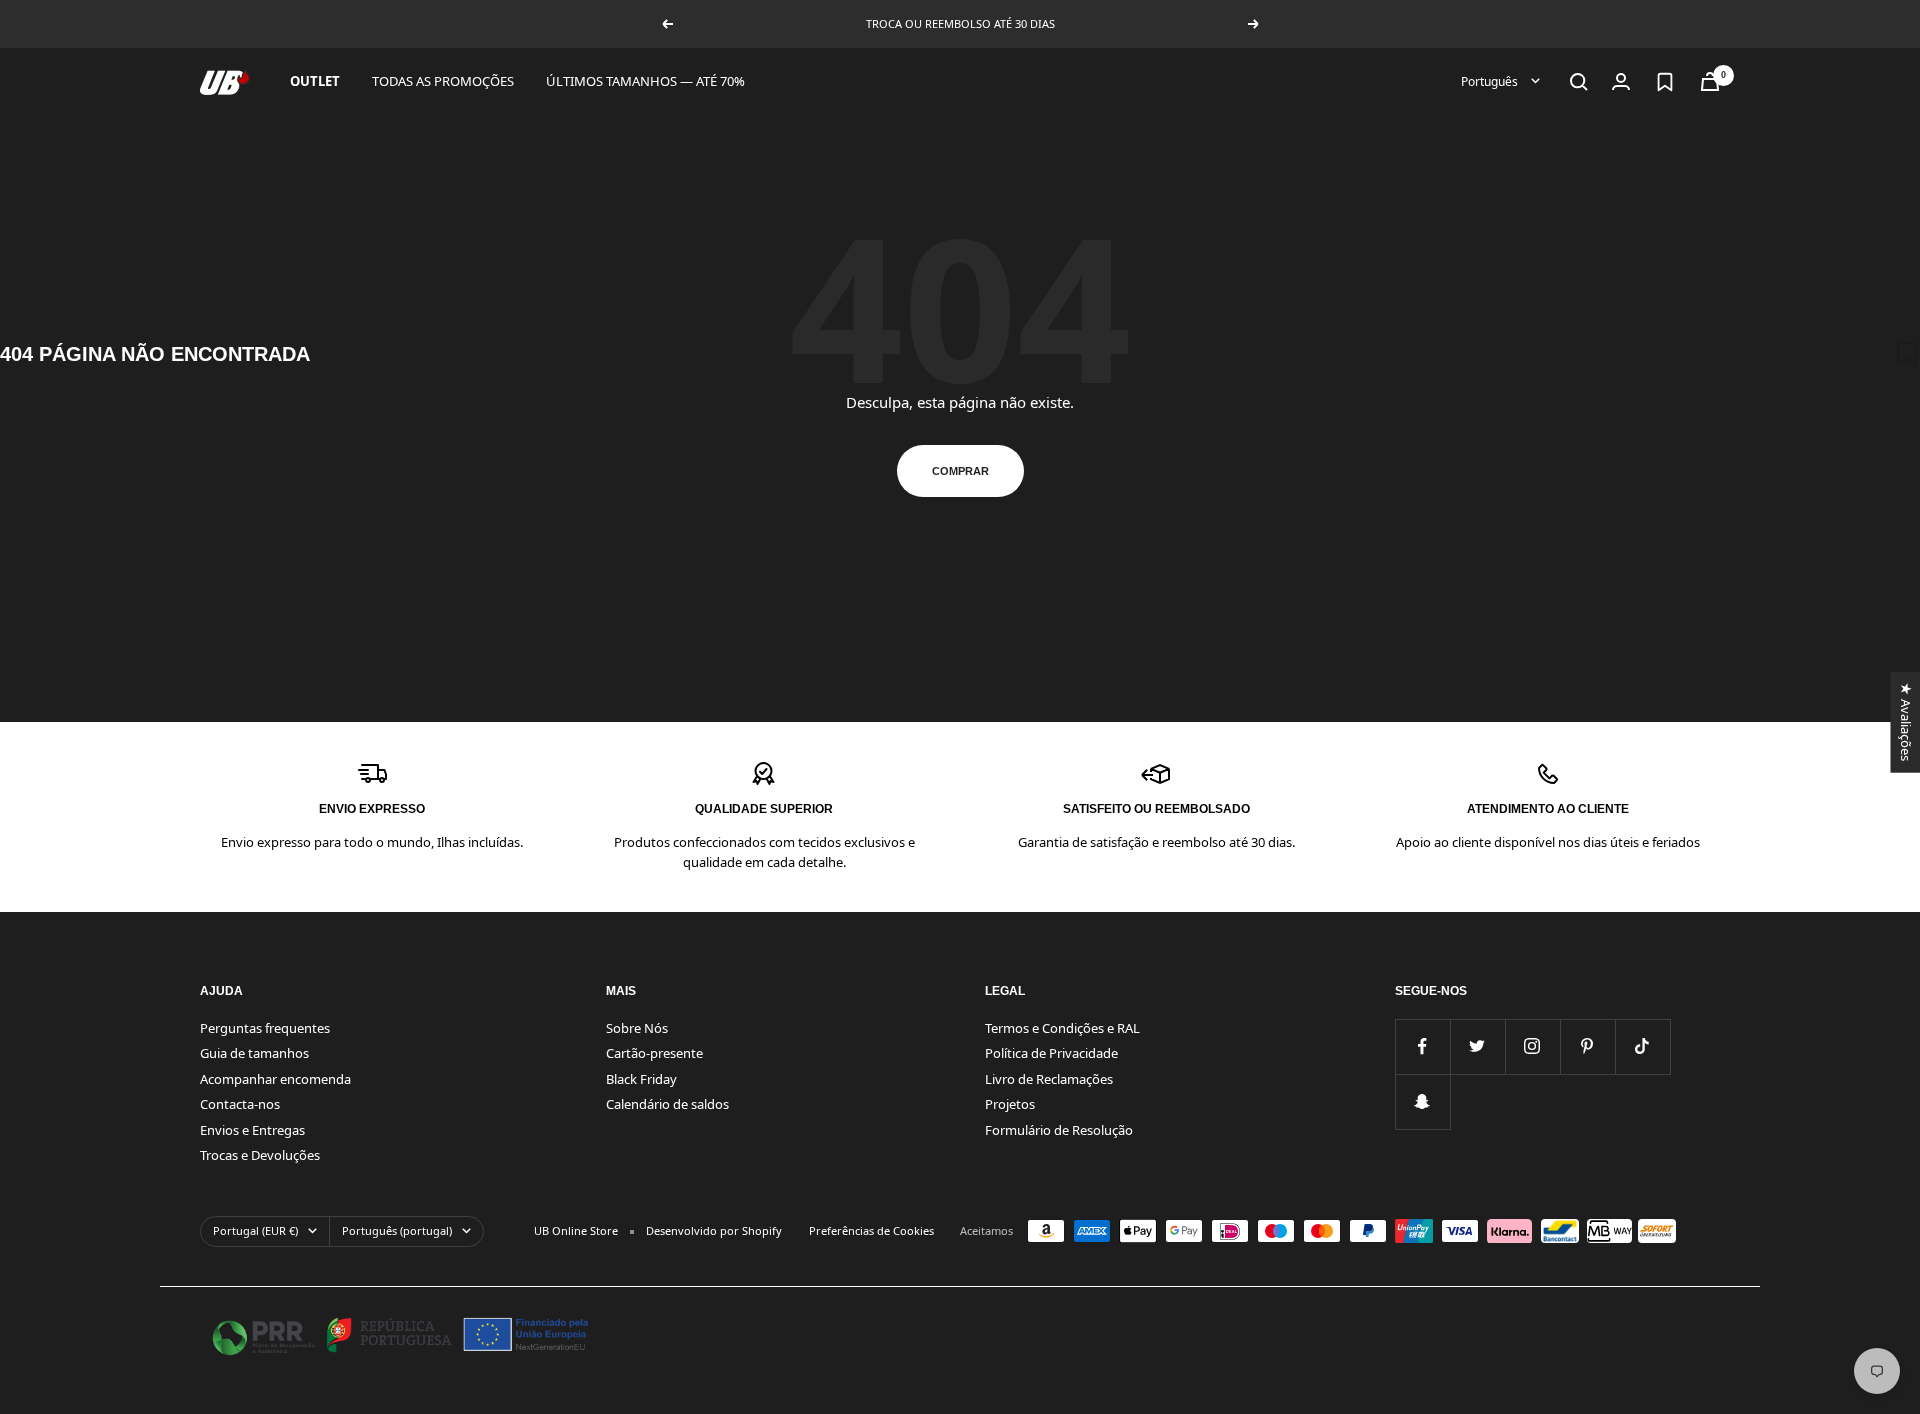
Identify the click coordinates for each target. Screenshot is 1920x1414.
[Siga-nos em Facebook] (1422, 1046)
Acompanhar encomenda (275, 1079)
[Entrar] (1621, 81)
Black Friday (641, 1079)
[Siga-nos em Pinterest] (1587, 1046)
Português (1491, 81)
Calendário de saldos (667, 1104)
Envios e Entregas (252, 1130)
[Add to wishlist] (1907, 354)
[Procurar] (1579, 82)
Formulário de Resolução (1059, 1130)
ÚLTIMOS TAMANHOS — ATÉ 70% (645, 81)
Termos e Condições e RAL (1062, 1028)
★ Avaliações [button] (1905, 721)
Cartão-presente (654, 1053)
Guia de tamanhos (254, 1053)
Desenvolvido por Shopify (714, 1230)
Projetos (1010, 1104)
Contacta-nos (240, 1104)
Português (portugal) (397, 1230)
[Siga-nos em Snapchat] (1422, 1101)
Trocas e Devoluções (260, 1155)
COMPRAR (960, 471)
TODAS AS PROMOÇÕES (443, 81)
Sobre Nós (637, 1028)
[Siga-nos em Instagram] (1532, 1046)
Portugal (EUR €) (255, 1230)
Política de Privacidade (1051, 1053)
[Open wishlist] (1665, 82)
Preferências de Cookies (871, 1230)
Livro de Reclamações (1049, 1079)
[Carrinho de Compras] (1710, 81)
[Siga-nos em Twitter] (1477, 1046)
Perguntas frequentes (265, 1028)
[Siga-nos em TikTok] (1642, 1046)
